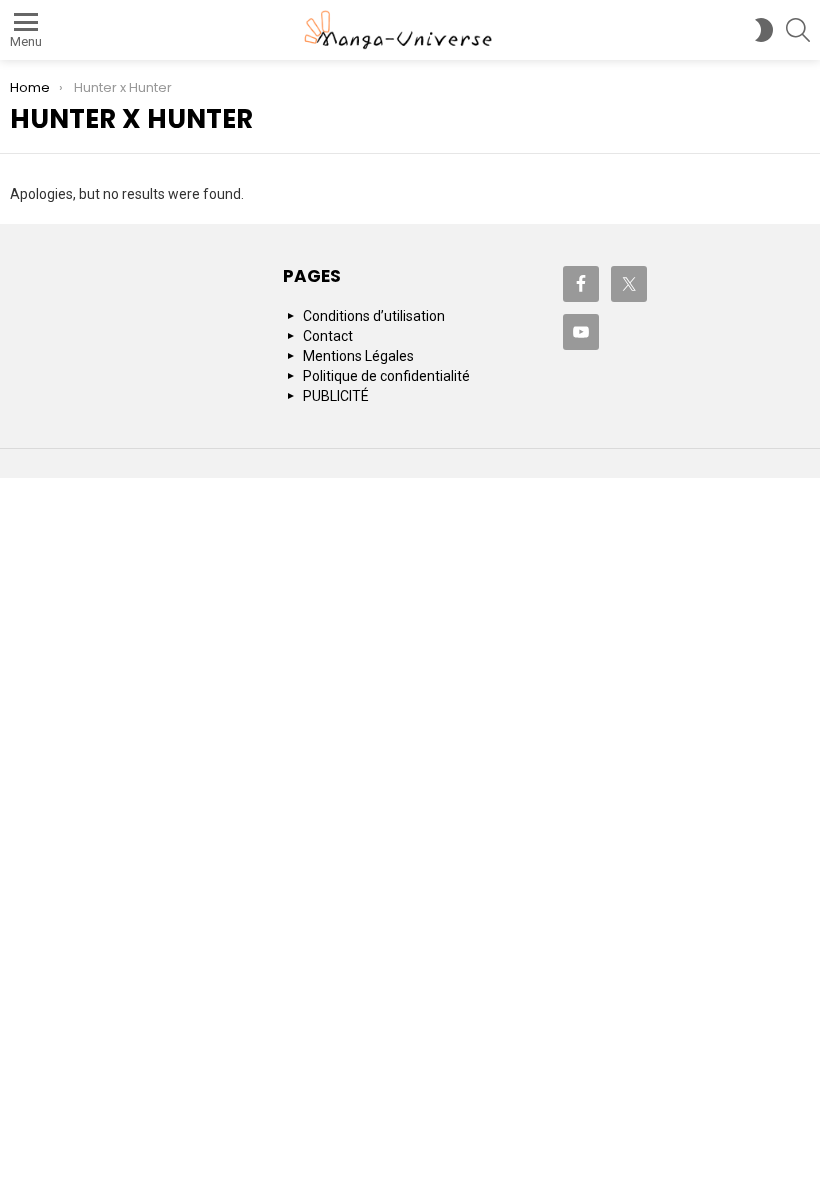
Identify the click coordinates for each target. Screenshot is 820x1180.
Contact (328, 336)
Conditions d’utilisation (374, 316)
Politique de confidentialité (386, 376)
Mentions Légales (358, 356)
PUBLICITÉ (336, 396)
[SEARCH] (798, 30)
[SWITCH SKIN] (764, 30)
